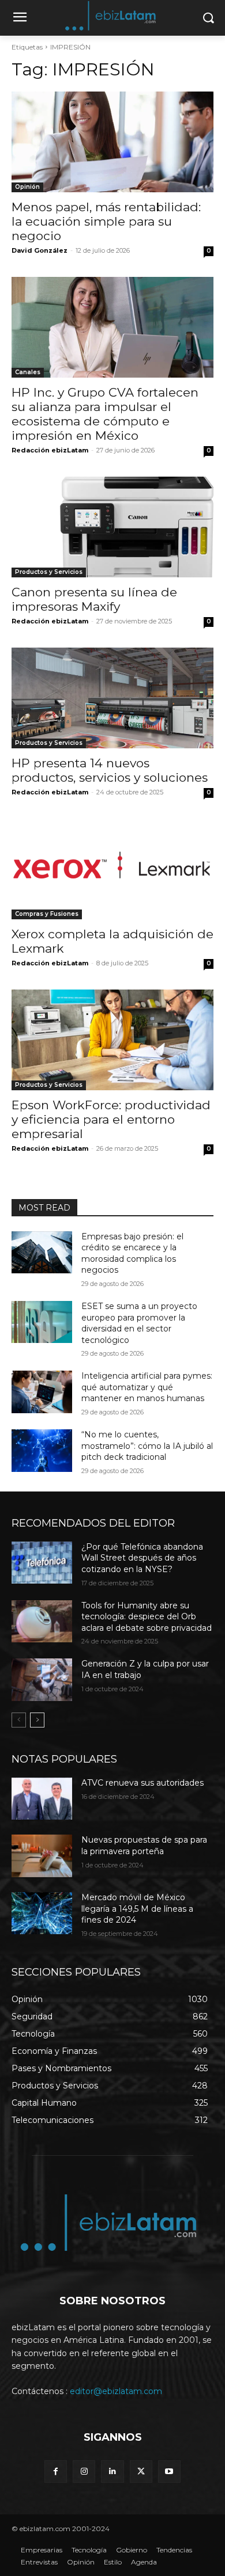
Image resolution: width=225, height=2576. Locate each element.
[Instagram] (84, 2472)
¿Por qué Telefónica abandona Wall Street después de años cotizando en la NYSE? (142, 1558)
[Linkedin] (112, 2472)
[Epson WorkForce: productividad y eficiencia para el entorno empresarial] (112, 1040)
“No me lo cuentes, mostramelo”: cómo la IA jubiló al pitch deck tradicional (147, 1446)
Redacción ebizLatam (50, 450)
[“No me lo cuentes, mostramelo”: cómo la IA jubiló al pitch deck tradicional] (42, 1451)
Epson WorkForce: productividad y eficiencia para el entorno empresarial (111, 1119)
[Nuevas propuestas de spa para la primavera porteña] (42, 1856)
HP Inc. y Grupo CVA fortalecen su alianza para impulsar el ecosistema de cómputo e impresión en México (105, 414)
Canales (28, 372)
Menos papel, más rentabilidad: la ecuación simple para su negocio (106, 221)
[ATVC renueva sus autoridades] (42, 1799)
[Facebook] (56, 2472)
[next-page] (37, 1720)
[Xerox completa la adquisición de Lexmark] (112, 869)
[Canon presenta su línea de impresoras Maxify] (112, 527)
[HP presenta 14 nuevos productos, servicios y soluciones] (112, 698)
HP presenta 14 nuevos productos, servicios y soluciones (110, 770)
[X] (141, 2472)
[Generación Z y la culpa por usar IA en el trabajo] (42, 1680)
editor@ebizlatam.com (116, 2391)
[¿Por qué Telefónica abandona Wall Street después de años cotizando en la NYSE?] (42, 1563)
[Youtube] (169, 2472)
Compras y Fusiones (47, 914)
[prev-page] (19, 1720)
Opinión (27, 187)
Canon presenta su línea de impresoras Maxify (94, 599)
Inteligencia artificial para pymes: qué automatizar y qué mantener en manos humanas (147, 1387)
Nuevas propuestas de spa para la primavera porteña (144, 1846)
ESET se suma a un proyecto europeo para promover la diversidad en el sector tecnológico (139, 1323)
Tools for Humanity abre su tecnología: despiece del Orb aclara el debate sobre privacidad (147, 1617)
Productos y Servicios (49, 572)
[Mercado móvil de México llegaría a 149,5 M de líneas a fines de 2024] (42, 1913)
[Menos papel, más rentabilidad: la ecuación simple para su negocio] (112, 142)
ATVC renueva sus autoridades (142, 1783)
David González (40, 250)
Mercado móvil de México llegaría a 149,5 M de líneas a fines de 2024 (137, 1909)
